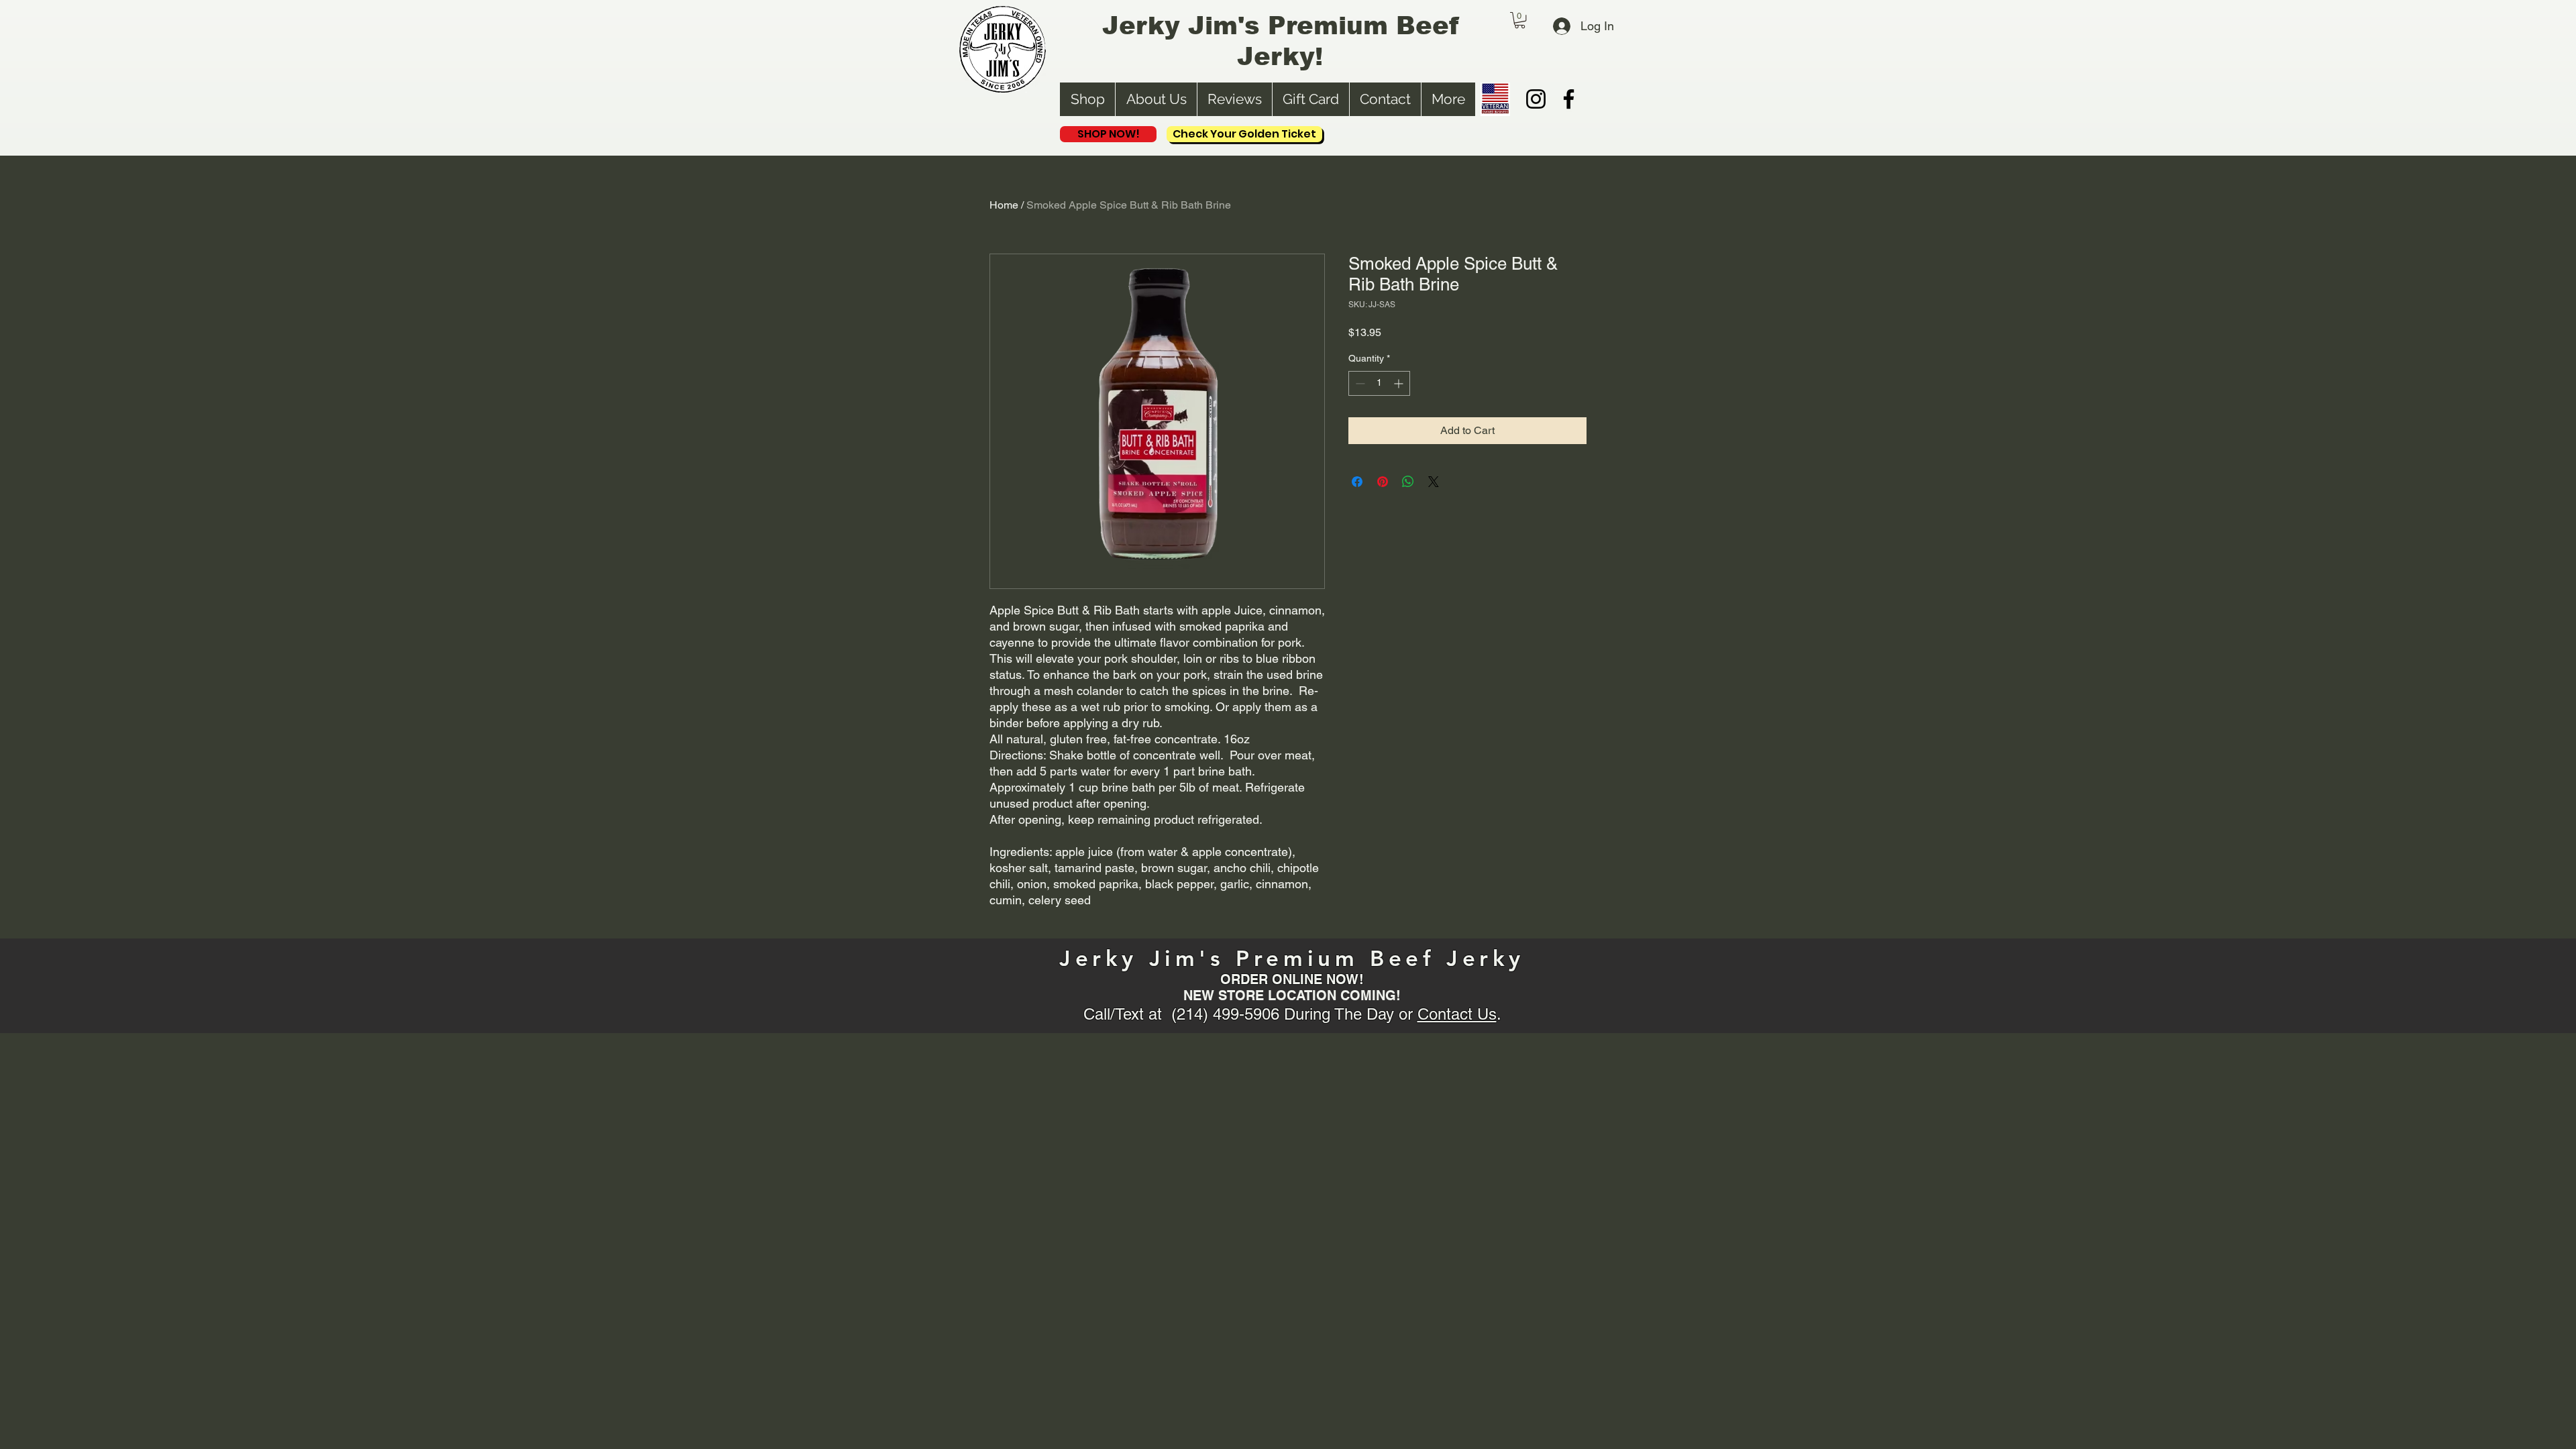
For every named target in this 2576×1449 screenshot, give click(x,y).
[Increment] (1400, 383)
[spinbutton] (1379, 383)
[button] (1520, 20)
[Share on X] (1434, 482)
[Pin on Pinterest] (1383, 482)
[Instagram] (1536, 99)
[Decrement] (1359, 383)
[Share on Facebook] (1357, 482)
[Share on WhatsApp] (1408, 482)
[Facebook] (1569, 99)
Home (1004, 205)
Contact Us (1457, 1014)
